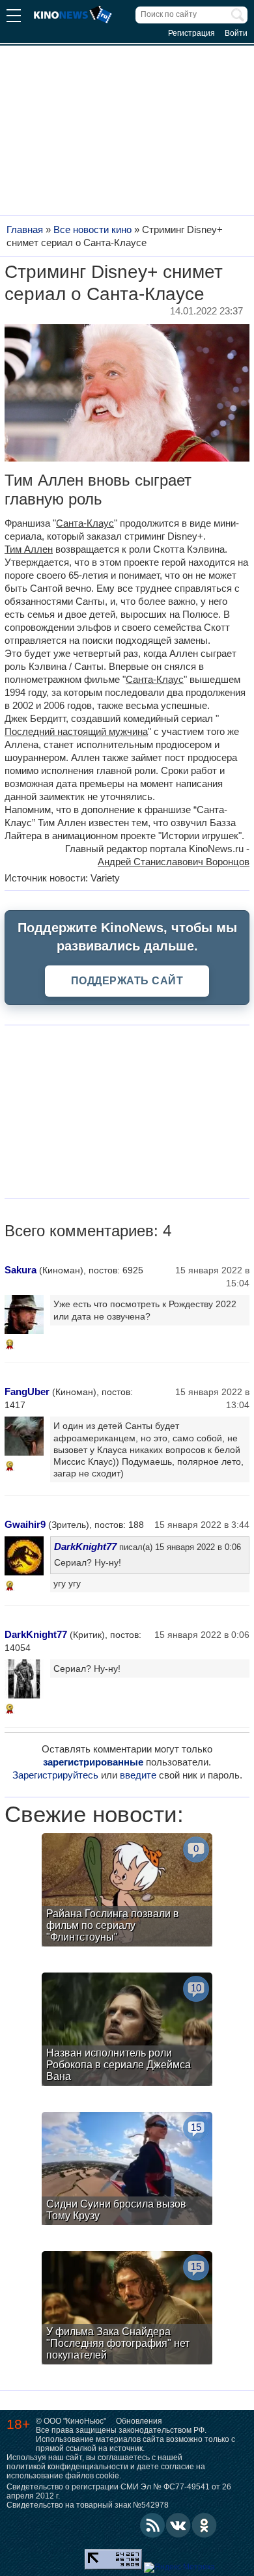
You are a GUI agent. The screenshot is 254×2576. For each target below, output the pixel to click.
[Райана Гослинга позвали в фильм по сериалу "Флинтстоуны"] (127, 1891)
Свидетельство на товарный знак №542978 (88, 2505)
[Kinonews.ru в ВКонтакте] (178, 2525)
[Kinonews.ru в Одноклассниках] (205, 2525)
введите (138, 1775)
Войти (236, 33)
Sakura (21, 1270)
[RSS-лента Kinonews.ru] (152, 2525)
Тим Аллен (29, 549)
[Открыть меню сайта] (14, 17)
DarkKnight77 (85, 1546)
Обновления (139, 2421)
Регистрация (191, 33)
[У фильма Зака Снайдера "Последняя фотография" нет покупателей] (127, 2309)
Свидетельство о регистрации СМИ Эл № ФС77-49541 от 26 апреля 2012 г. (119, 2491)
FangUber (27, 1392)
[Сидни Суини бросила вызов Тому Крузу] (127, 2170)
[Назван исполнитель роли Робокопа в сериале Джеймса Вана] (127, 2031)
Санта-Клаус (85, 523)
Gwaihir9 (25, 1524)
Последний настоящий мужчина (76, 731)
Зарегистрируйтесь (55, 1775)
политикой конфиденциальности (67, 2467)
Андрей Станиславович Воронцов (174, 862)
